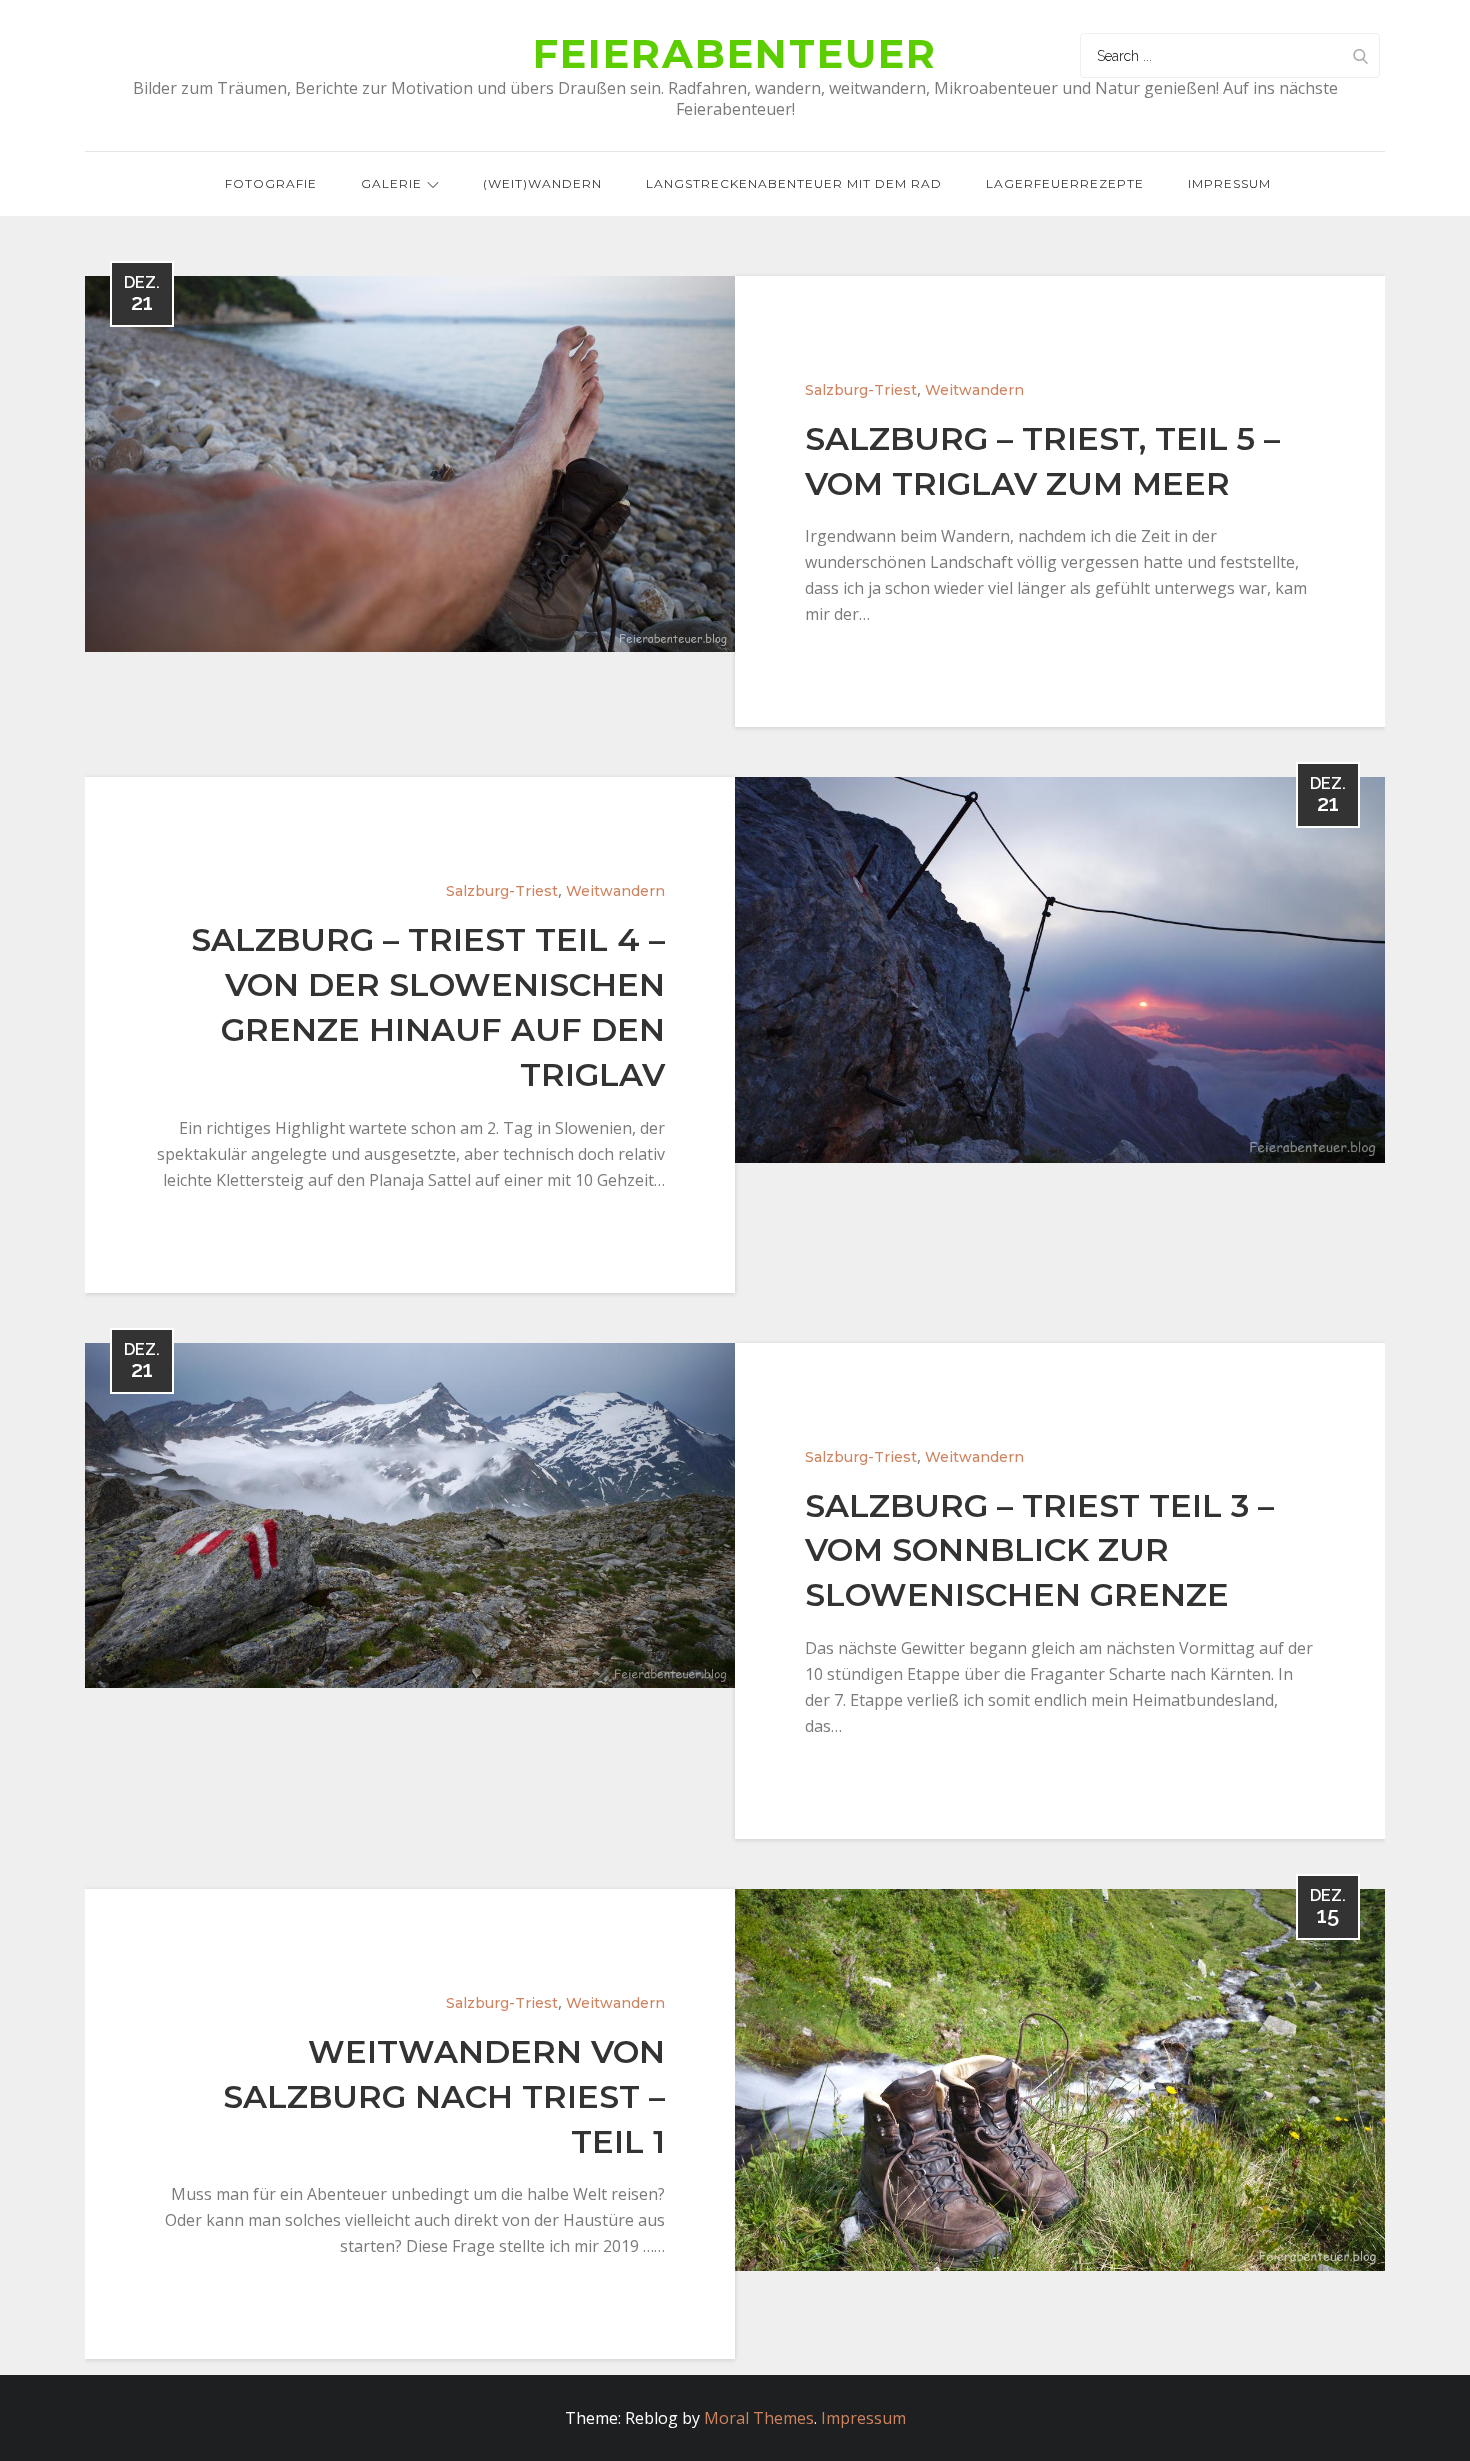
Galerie (391, 183)
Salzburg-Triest (861, 390)
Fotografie (271, 183)
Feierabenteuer (735, 53)
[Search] (1360, 55)
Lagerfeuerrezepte (1065, 183)
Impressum (1229, 183)
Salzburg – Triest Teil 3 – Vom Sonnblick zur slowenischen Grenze (1039, 1550)
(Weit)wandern (542, 183)
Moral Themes (759, 2418)
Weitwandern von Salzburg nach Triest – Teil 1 (444, 2096)
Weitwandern (974, 390)
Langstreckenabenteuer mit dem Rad (794, 183)
